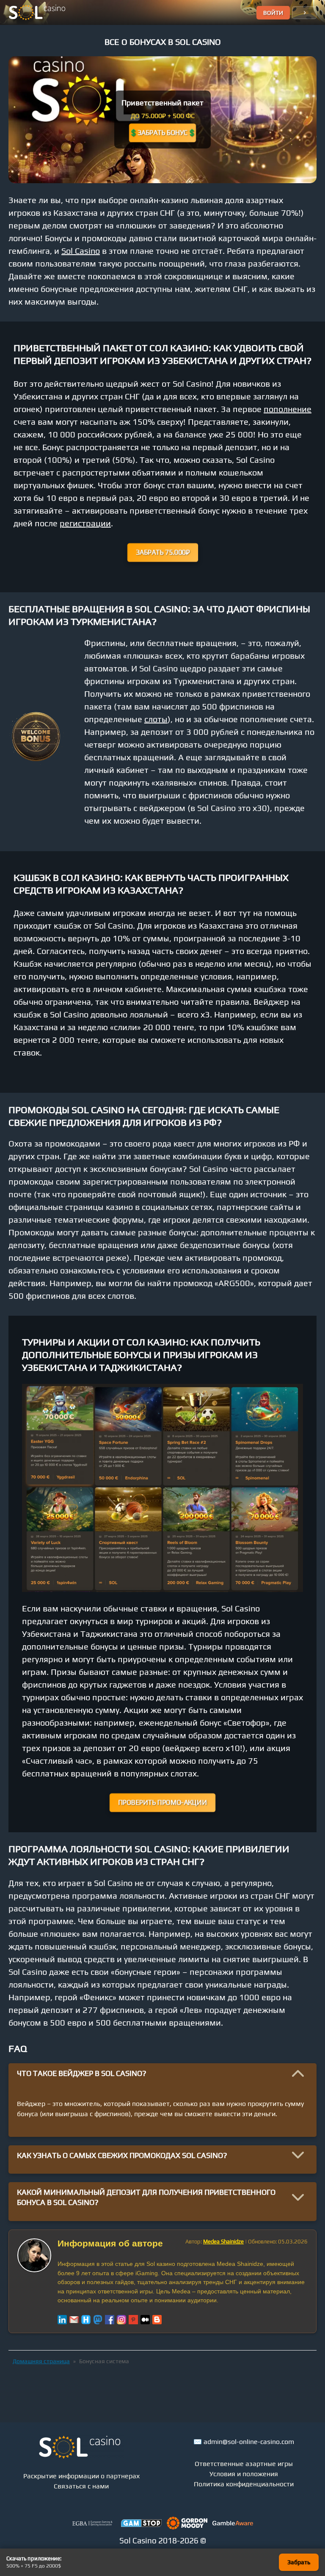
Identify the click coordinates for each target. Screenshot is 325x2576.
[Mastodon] (98, 2320)
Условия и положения (244, 2474)
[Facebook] (110, 2320)
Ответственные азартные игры (244, 2464)
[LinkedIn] (62, 2320)
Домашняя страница (41, 2361)
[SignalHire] (86, 2320)
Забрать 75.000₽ (162, 552)
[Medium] (145, 2320)
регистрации (85, 523)
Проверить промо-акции (162, 1802)
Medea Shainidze (223, 2242)
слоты (156, 719)
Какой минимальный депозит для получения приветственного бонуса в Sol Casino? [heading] (146, 2197)
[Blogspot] (157, 2320)
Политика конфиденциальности (244, 2484)
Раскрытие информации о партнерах (81, 2476)
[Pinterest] (133, 2320)
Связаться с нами (81, 2486)
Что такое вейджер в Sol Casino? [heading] (82, 2073)
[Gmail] (74, 2320)
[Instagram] (121, 2320)
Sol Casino (81, 251)
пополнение (288, 409)
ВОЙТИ (273, 13)
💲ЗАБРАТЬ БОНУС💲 (162, 133)
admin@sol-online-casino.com (249, 2442)
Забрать (299, 2562)
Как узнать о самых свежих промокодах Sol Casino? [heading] (122, 2155)
